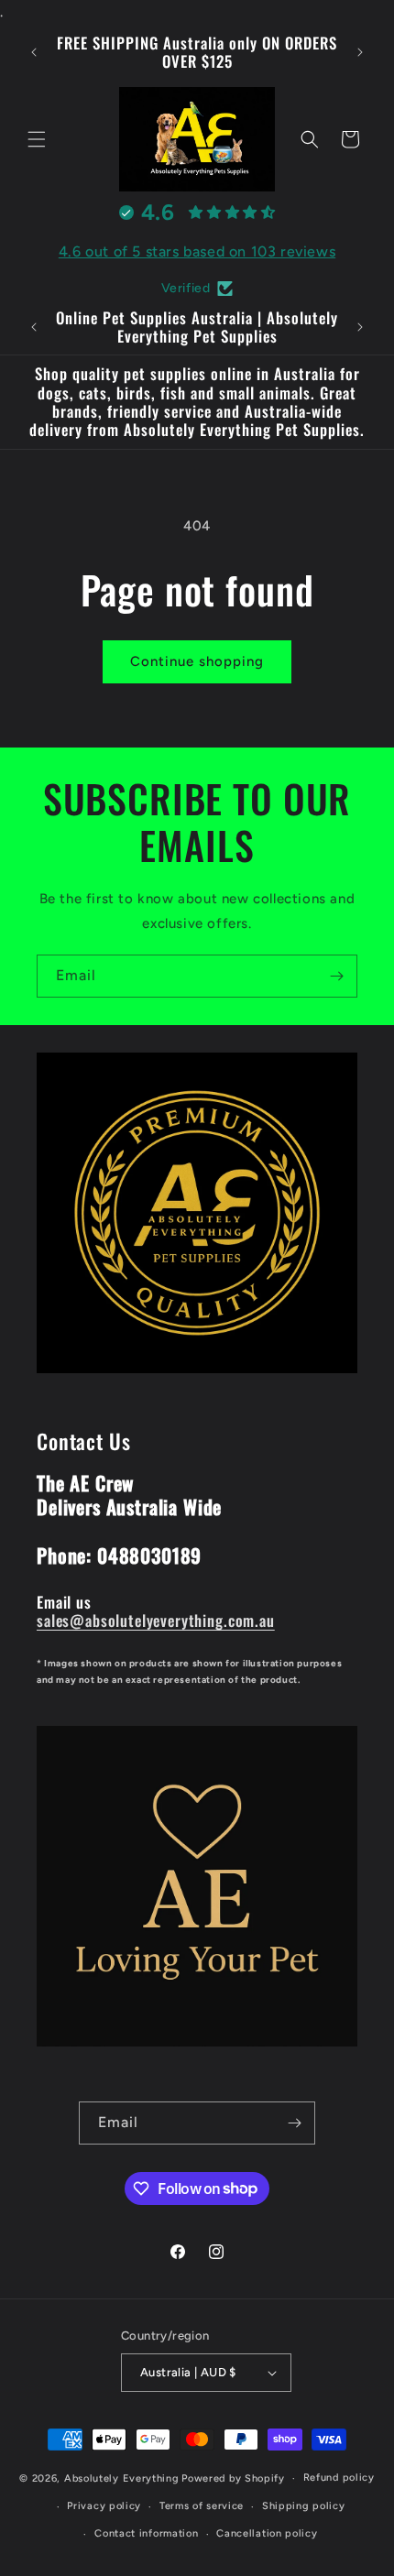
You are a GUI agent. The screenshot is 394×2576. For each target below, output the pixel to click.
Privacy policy (104, 2506)
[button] (37, 139)
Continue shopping (197, 661)
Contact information (146, 2533)
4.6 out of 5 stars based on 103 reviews (197, 251)
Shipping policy (304, 2506)
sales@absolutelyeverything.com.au (156, 1620)
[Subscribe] (336, 976)
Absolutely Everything (122, 2478)
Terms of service (202, 2506)
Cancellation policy (267, 2533)
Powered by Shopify (233, 2478)
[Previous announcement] (34, 52)
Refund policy (339, 2478)
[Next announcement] (360, 52)
